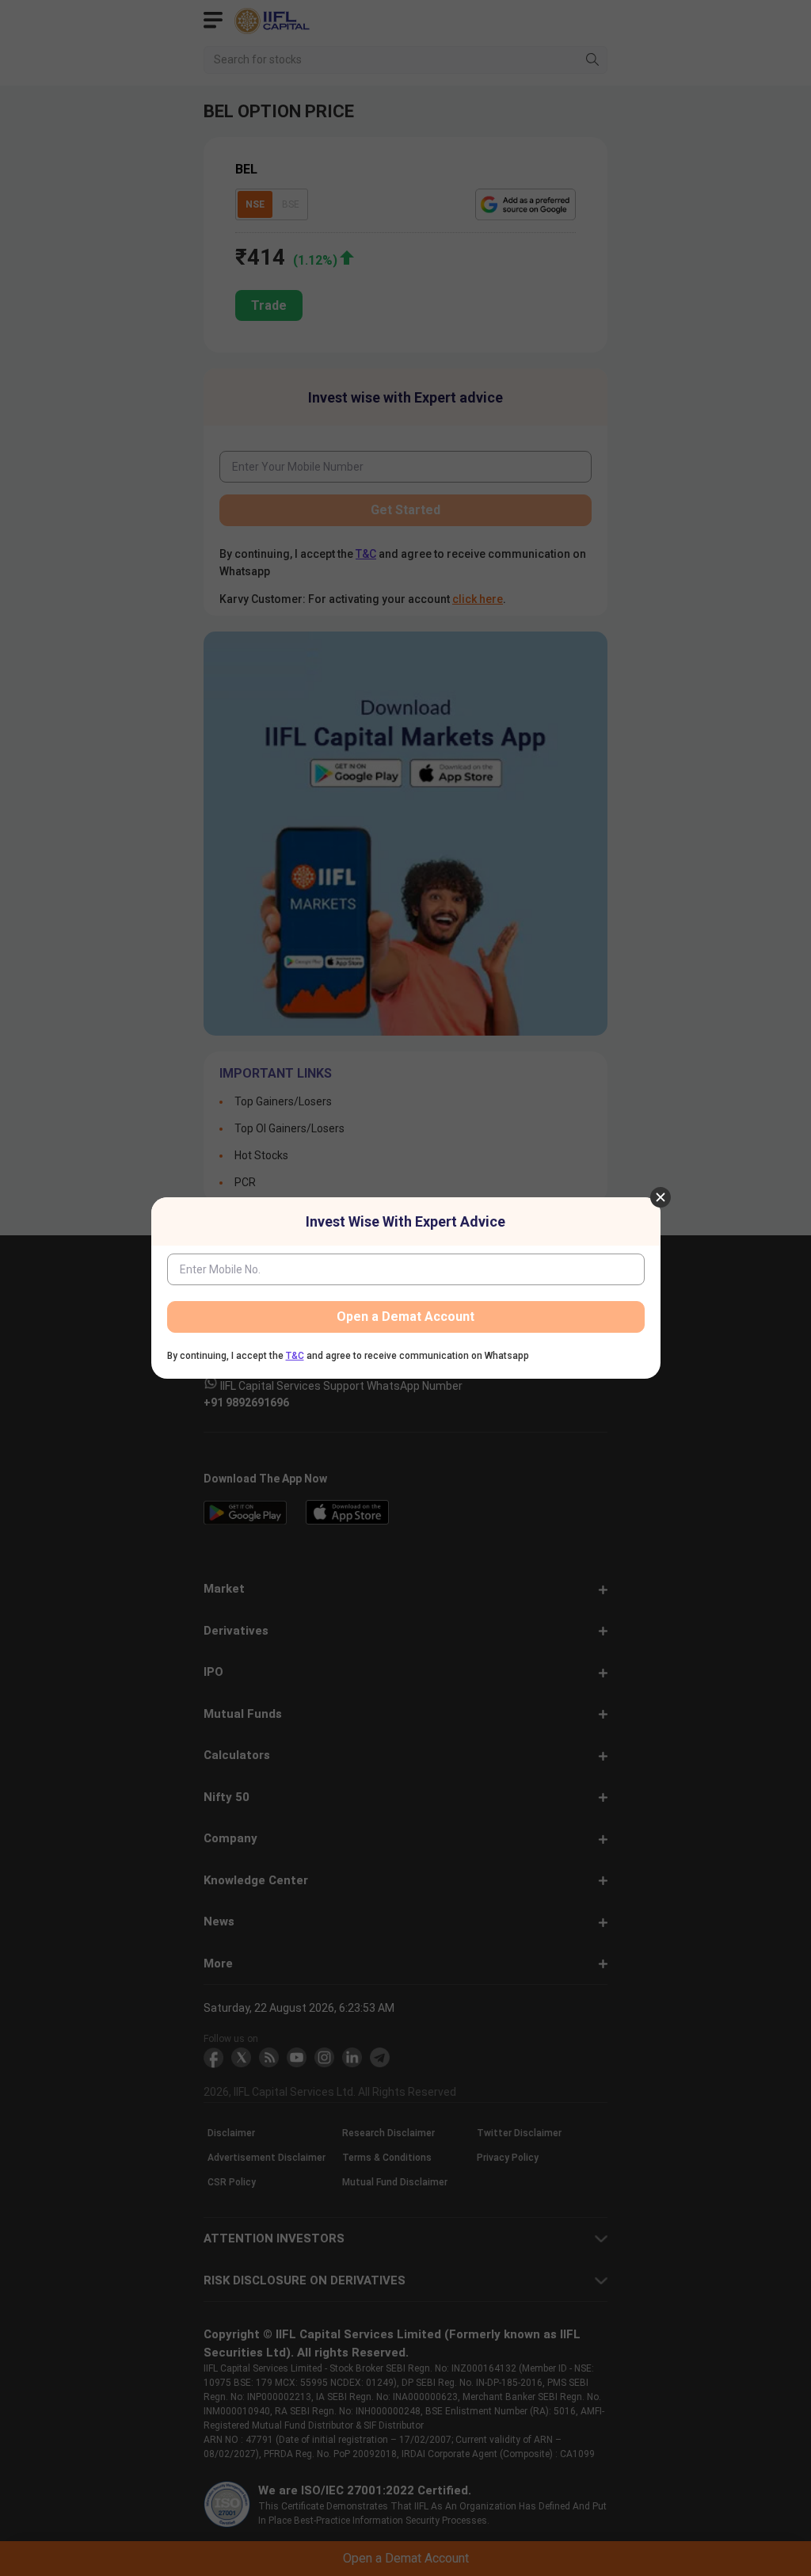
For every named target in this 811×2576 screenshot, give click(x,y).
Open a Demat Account (405, 1317)
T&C (295, 1356)
